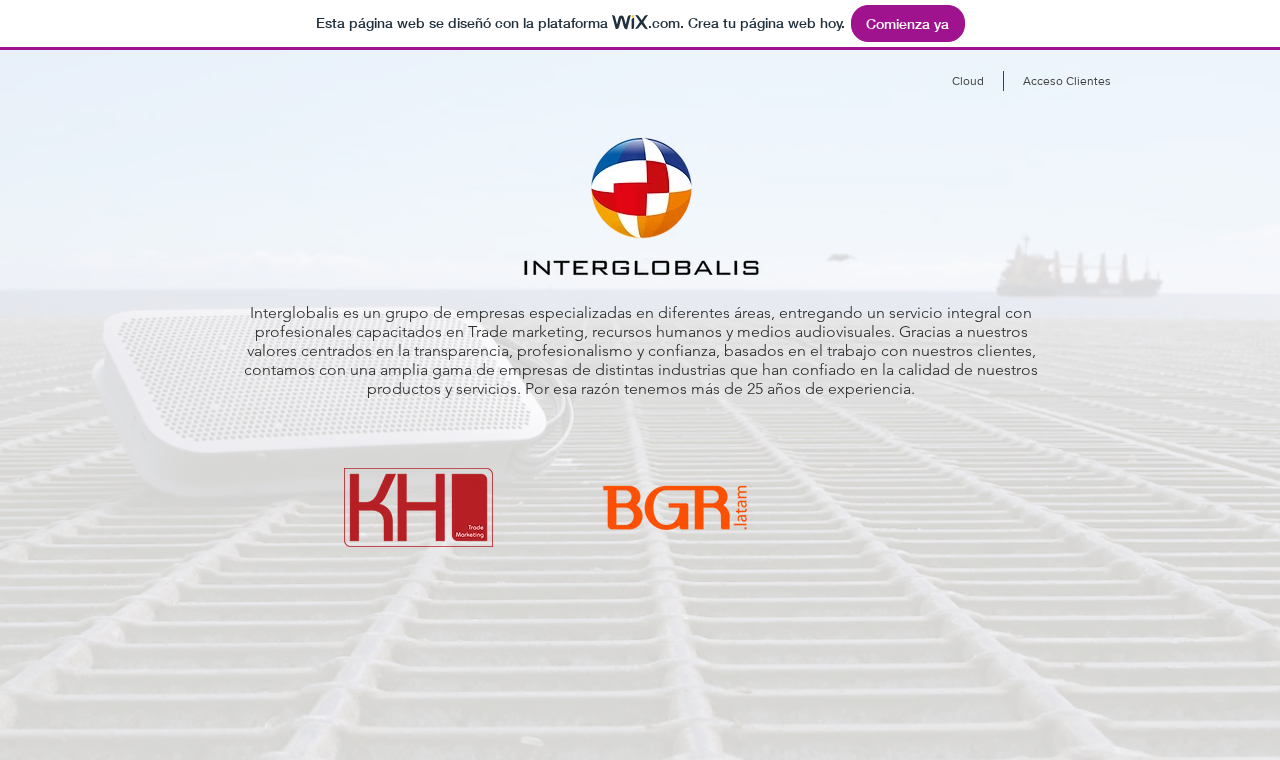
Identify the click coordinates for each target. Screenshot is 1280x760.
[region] (367, 561)
